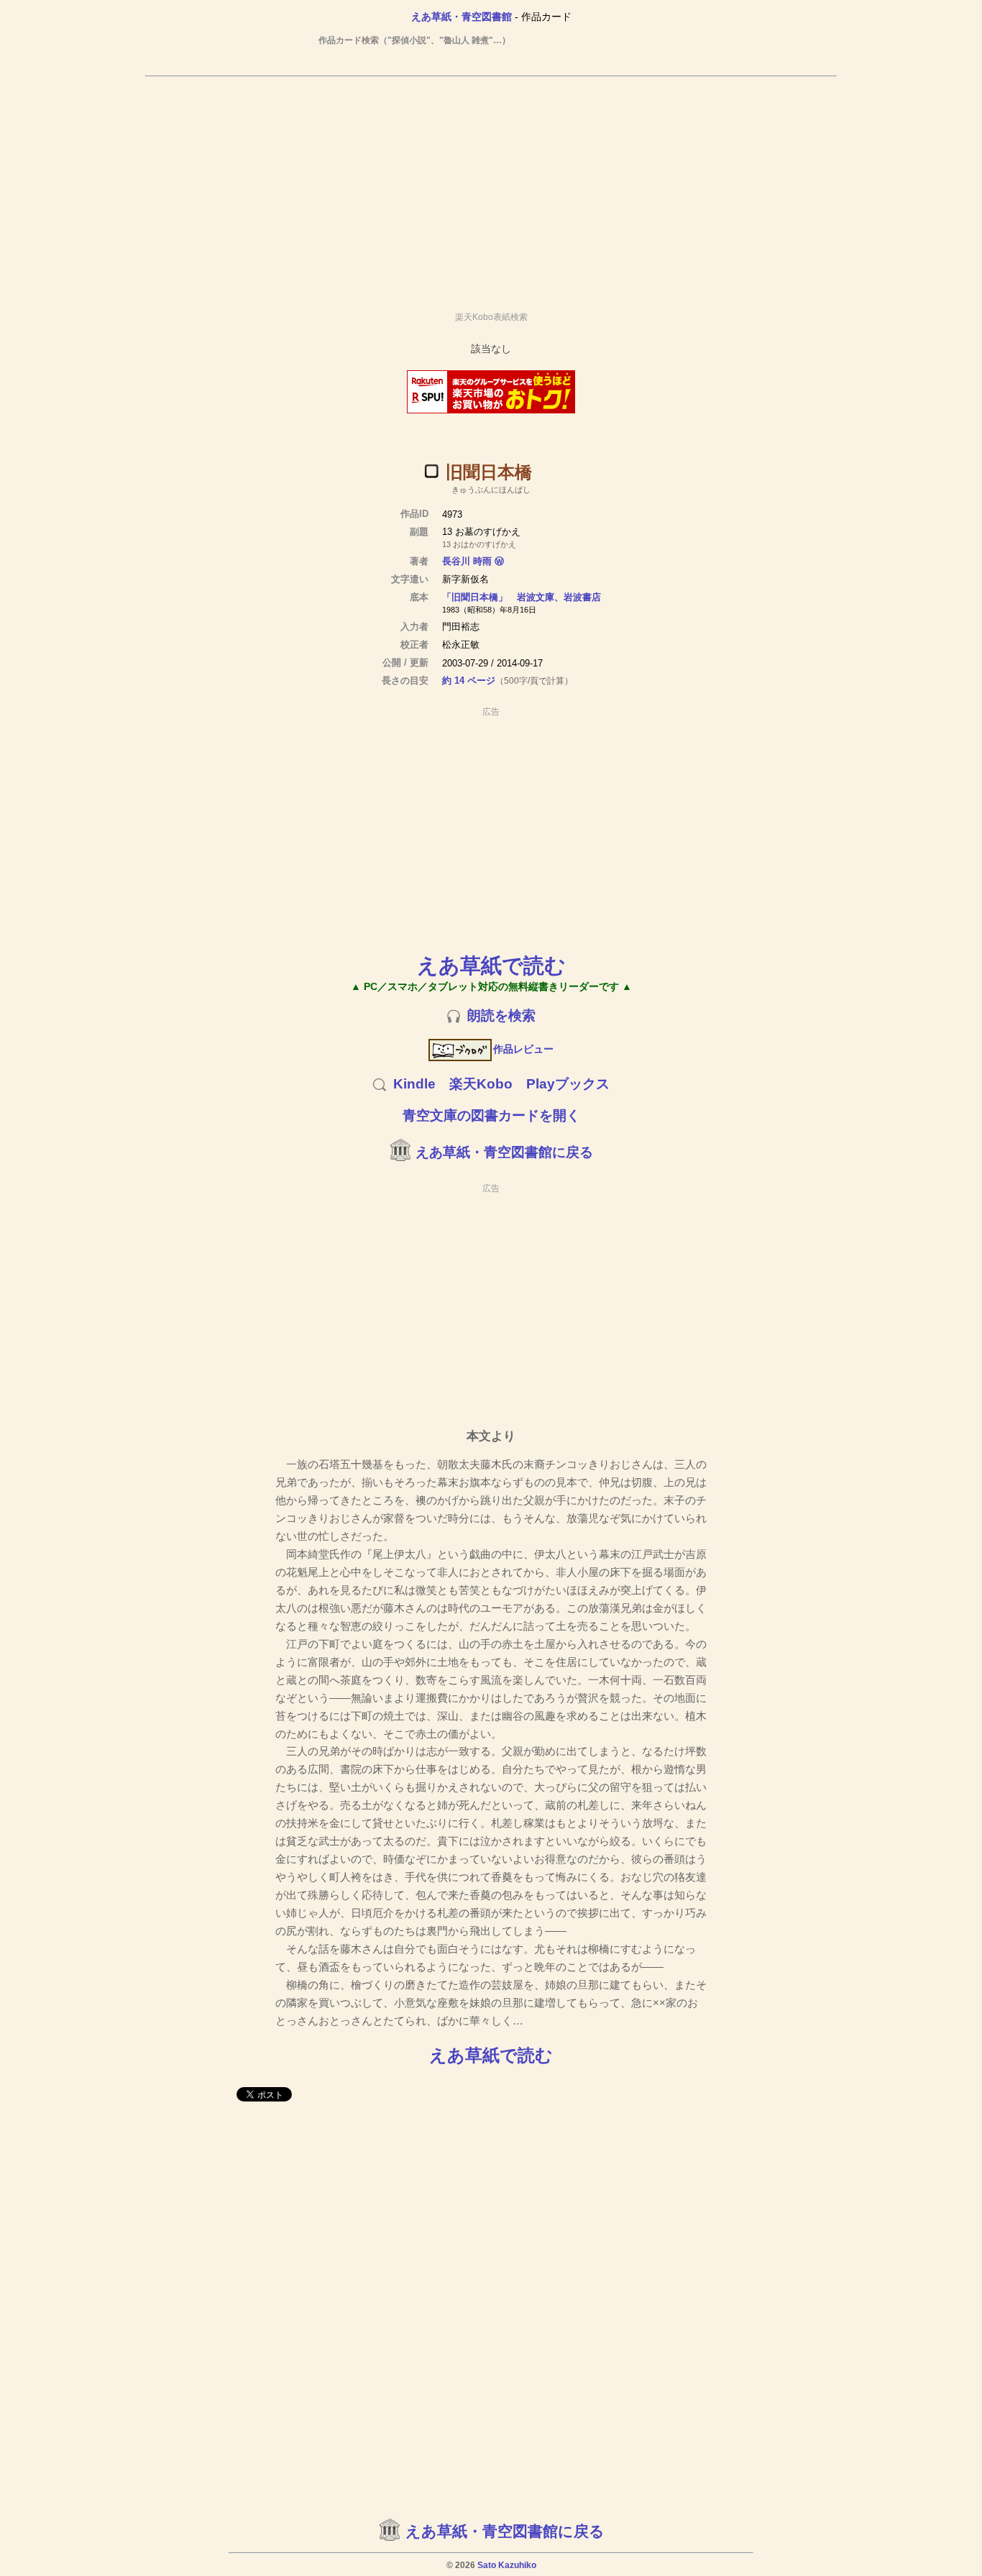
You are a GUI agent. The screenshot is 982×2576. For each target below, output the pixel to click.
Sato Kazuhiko (507, 2565)
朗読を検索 (501, 1016)
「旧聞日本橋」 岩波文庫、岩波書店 (522, 597)
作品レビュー (523, 1049)
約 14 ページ (469, 680)
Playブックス (568, 1084)
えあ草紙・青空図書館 (462, 17)
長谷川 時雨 (467, 561)
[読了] (431, 471)
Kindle (414, 1084)
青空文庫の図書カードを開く (491, 1115)
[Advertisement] (491, 188)
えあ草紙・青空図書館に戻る (504, 1152)
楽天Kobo (481, 1084)
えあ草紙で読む (491, 965)
